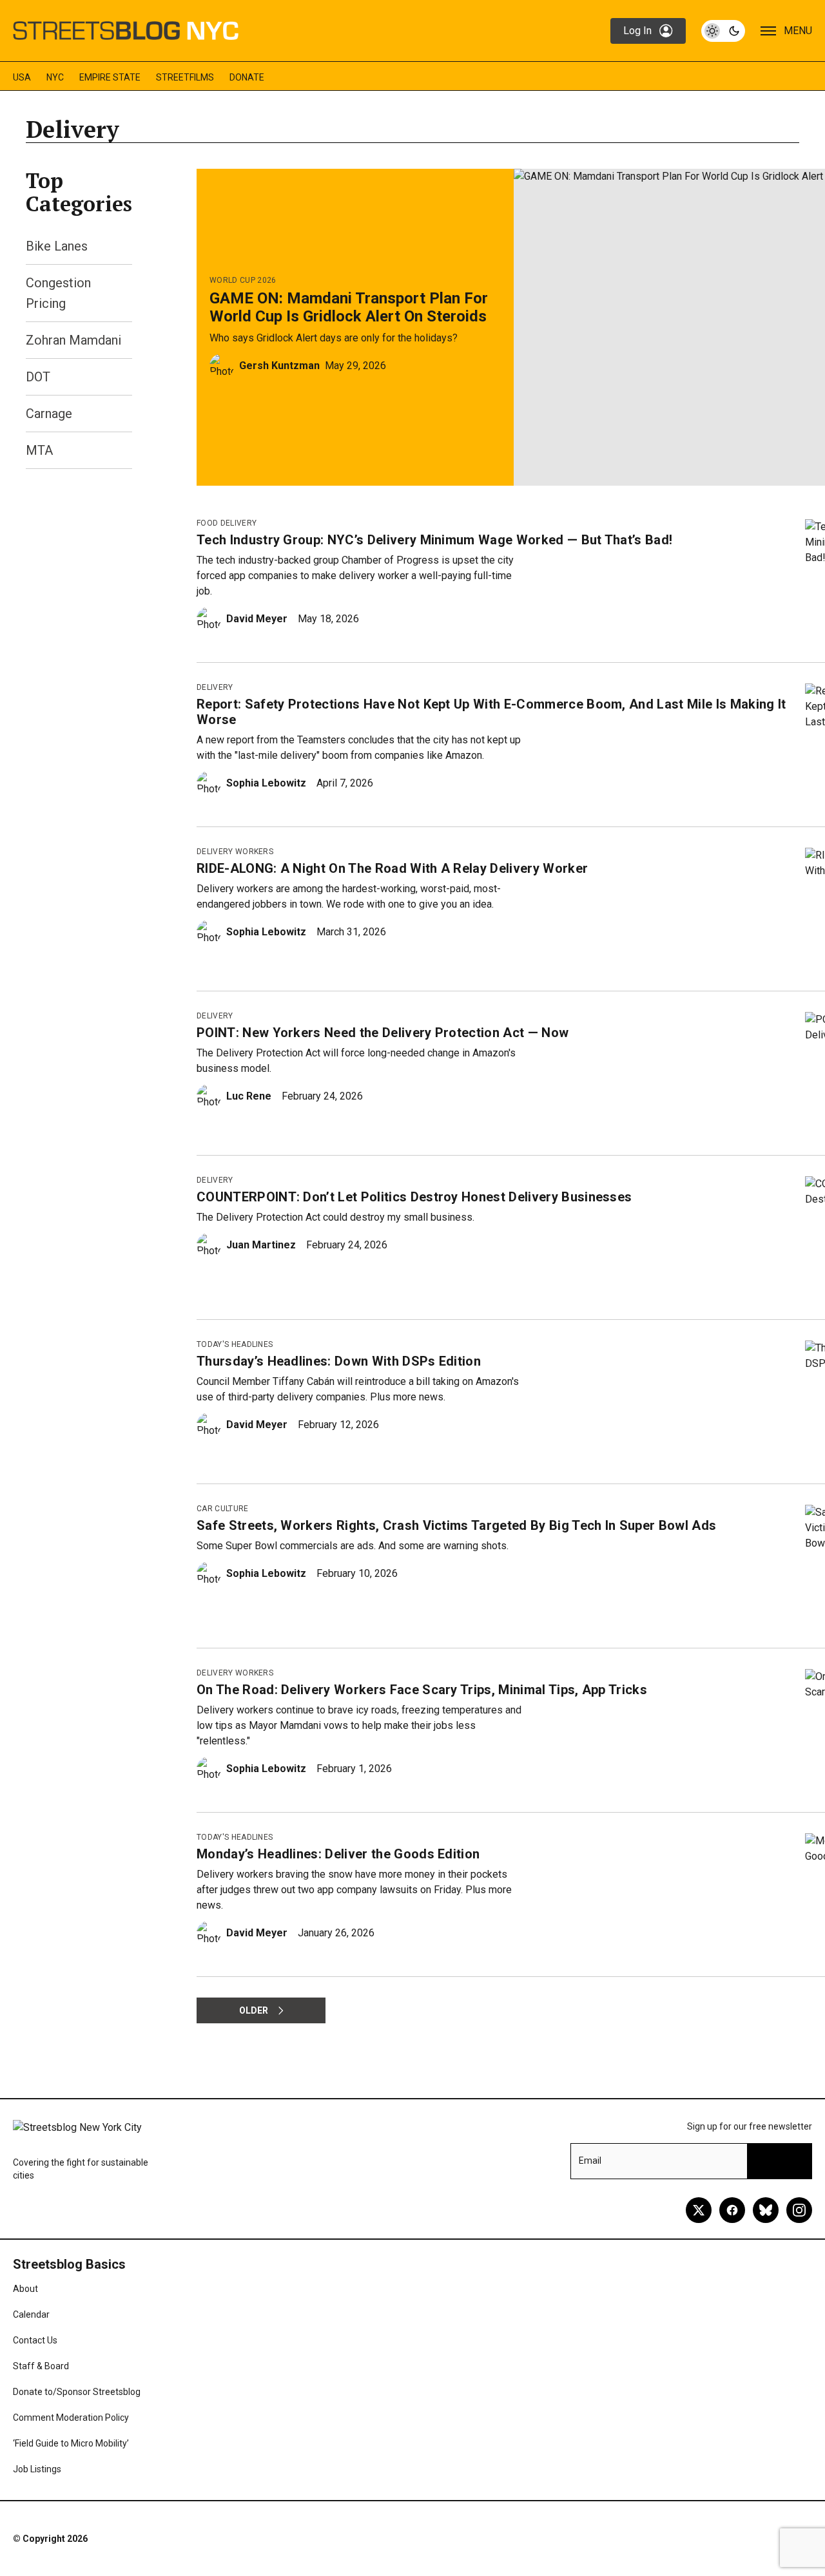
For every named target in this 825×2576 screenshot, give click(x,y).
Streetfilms (185, 77)
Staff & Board (41, 2366)
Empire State (110, 77)
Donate (247, 77)
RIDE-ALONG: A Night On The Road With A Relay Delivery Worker (392, 868)
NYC (55, 77)
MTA (39, 450)
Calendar (31, 2314)
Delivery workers (235, 852)
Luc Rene (249, 1096)
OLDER (254, 2010)
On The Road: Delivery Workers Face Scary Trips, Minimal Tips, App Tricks (422, 1690)
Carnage (49, 414)
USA (22, 77)
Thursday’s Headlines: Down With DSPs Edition (339, 1361)
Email (590, 2161)
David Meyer (257, 619)
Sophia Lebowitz (266, 783)
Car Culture (223, 1509)
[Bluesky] (766, 2210)
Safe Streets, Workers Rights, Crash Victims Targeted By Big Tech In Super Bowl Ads (456, 1525)
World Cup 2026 (243, 280)
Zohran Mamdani (73, 340)
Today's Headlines (235, 1344)
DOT (38, 377)
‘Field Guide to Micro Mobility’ (71, 2443)
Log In (637, 31)
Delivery (215, 687)
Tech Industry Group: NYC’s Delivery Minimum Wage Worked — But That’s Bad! (434, 540)
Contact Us (35, 2340)
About (25, 2289)
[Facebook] (732, 2210)
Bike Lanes (57, 246)
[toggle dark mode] (723, 31)
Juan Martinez (261, 1245)
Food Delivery (227, 523)
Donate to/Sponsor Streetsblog (77, 2392)
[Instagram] (799, 2210)
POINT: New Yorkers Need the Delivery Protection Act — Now (383, 1033)
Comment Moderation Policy (71, 2418)
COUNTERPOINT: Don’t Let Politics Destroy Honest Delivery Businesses (414, 1197)
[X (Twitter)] (699, 2210)
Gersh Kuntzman (279, 366)
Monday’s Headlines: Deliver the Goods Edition (338, 1854)
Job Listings (37, 2469)
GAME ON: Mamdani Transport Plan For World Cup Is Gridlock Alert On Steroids (349, 307)
